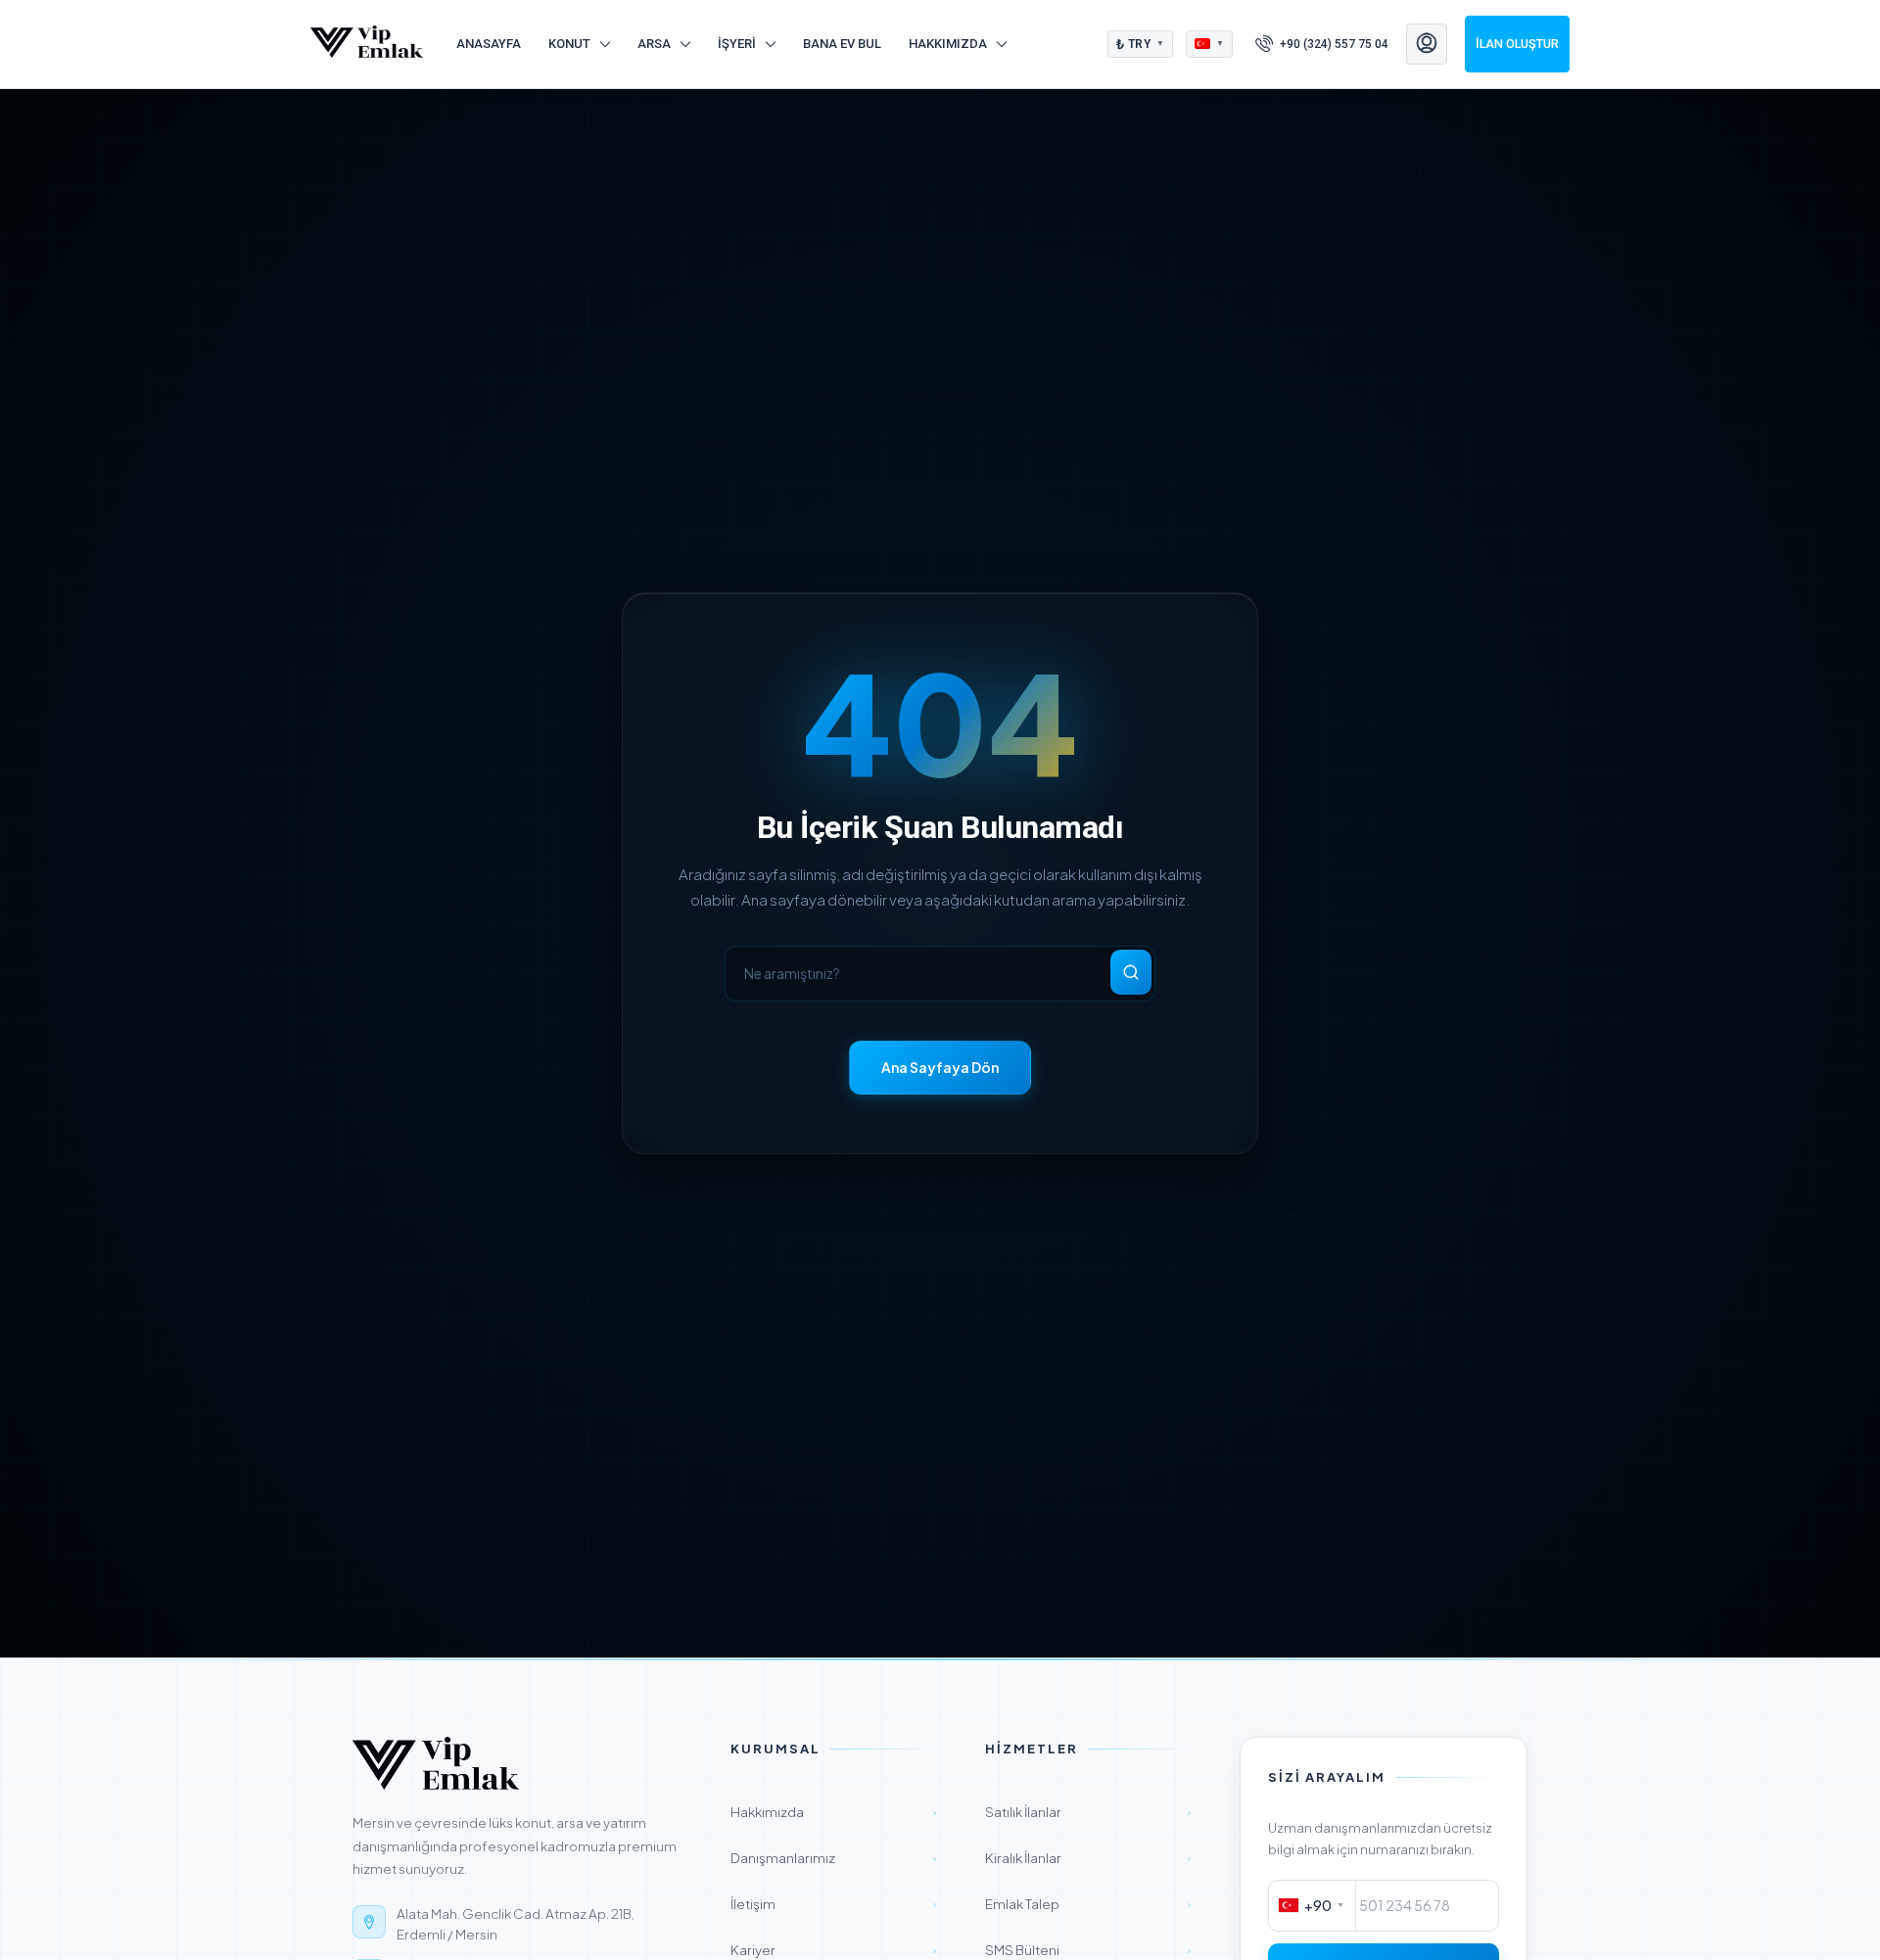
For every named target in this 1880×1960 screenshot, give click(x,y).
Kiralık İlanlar (1088, 1858)
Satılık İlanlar (1088, 1812)
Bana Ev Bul (842, 44)
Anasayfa (489, 44)
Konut (569, 44)
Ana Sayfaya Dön (940, 1067)
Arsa (654, 44)
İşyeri (737, 44)
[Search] (1131, 972)
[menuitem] (1322, 44)
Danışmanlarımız (833, 1858)
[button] (1141, 44)
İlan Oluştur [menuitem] (1517, 44)
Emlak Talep (1088, 1904)
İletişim (833, 1904)
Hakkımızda (948, 44)
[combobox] (1313, 1906)
